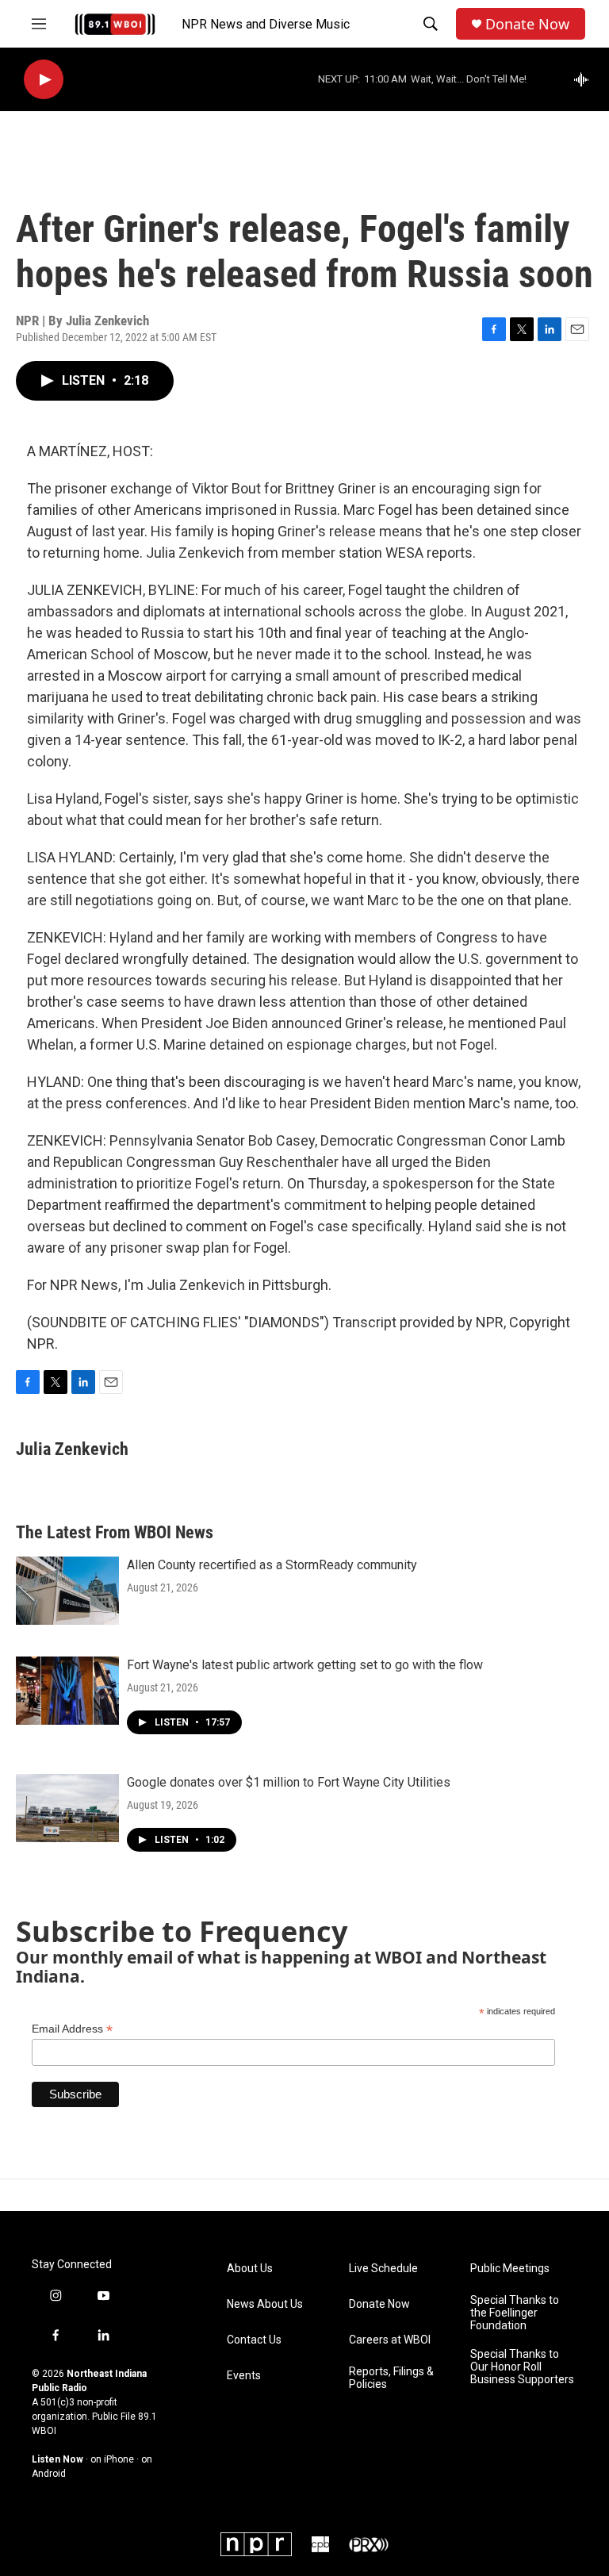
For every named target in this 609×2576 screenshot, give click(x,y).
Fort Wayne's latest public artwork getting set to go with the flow (305, 1665)
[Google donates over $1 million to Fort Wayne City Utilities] (67, 1808)
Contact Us (254, 2340)
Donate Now (527, 24)
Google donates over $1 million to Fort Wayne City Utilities (289, 1782)
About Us (250, 2269)
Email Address (72, 2029)
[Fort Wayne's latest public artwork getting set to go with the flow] (67, 1691)
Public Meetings (510, 2269)
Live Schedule (383, 2269)
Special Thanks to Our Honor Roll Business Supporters (522, 2367)
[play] (44, 80)
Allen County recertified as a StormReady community (272, 1565)
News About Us (265, 2304)
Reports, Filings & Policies (391, 2378)
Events (244, 2376)
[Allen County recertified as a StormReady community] (67, 1591)
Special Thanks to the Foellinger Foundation (515, 2313)
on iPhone (112, 2459)
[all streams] (586, 79)
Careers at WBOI (390, 2340)
